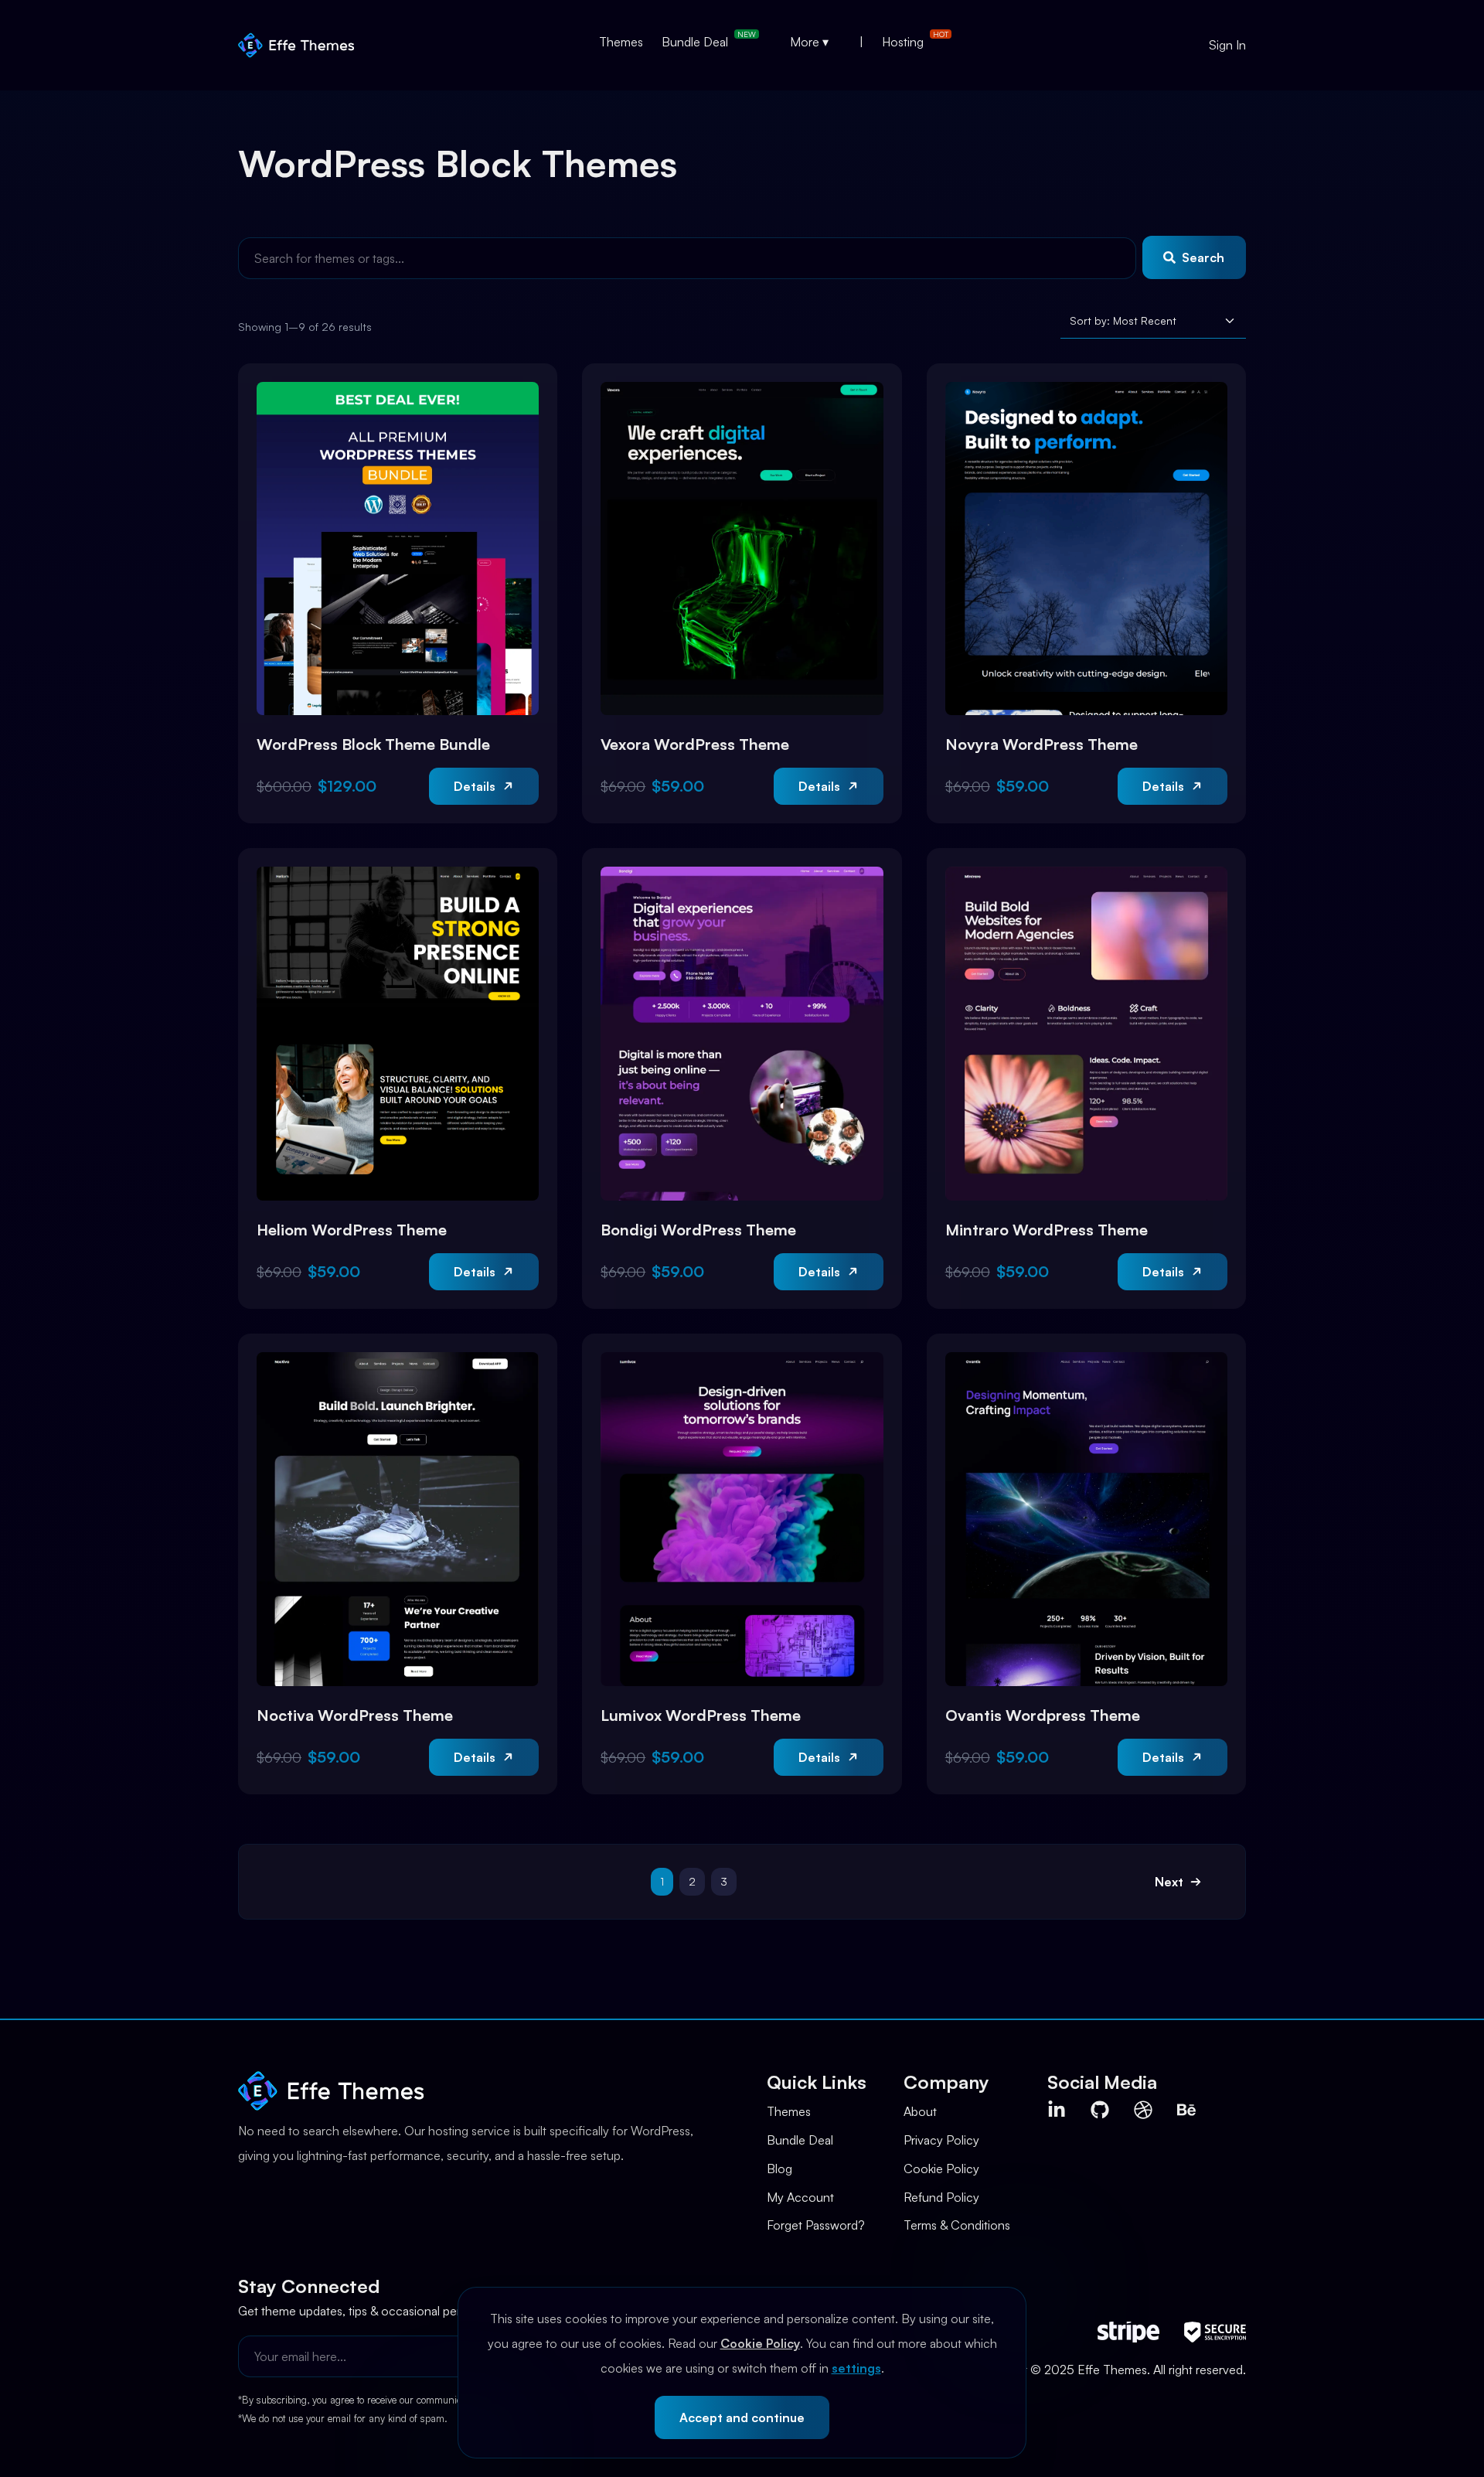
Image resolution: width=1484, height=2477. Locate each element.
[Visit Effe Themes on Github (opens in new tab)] (1100, 2110)
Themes (621, 42)
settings (856, 2368)
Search (1203, 257)
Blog (779, 2169)
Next (1169, 1882)
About (920, 2111)
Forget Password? (816, 2225)
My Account (800, 2197)
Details (475, 786)
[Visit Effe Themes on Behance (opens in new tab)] (1186, 2110)
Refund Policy (941, 2197)
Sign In (1227, 45)
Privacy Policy (941, 2140)
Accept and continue (742, 2417)
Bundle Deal (695, 42)
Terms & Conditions (957, 2225)
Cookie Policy (760, 2343)
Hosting (903, 42)
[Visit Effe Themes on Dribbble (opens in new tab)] (1143, 2110)
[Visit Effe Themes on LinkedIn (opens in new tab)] (1057, 2110)
